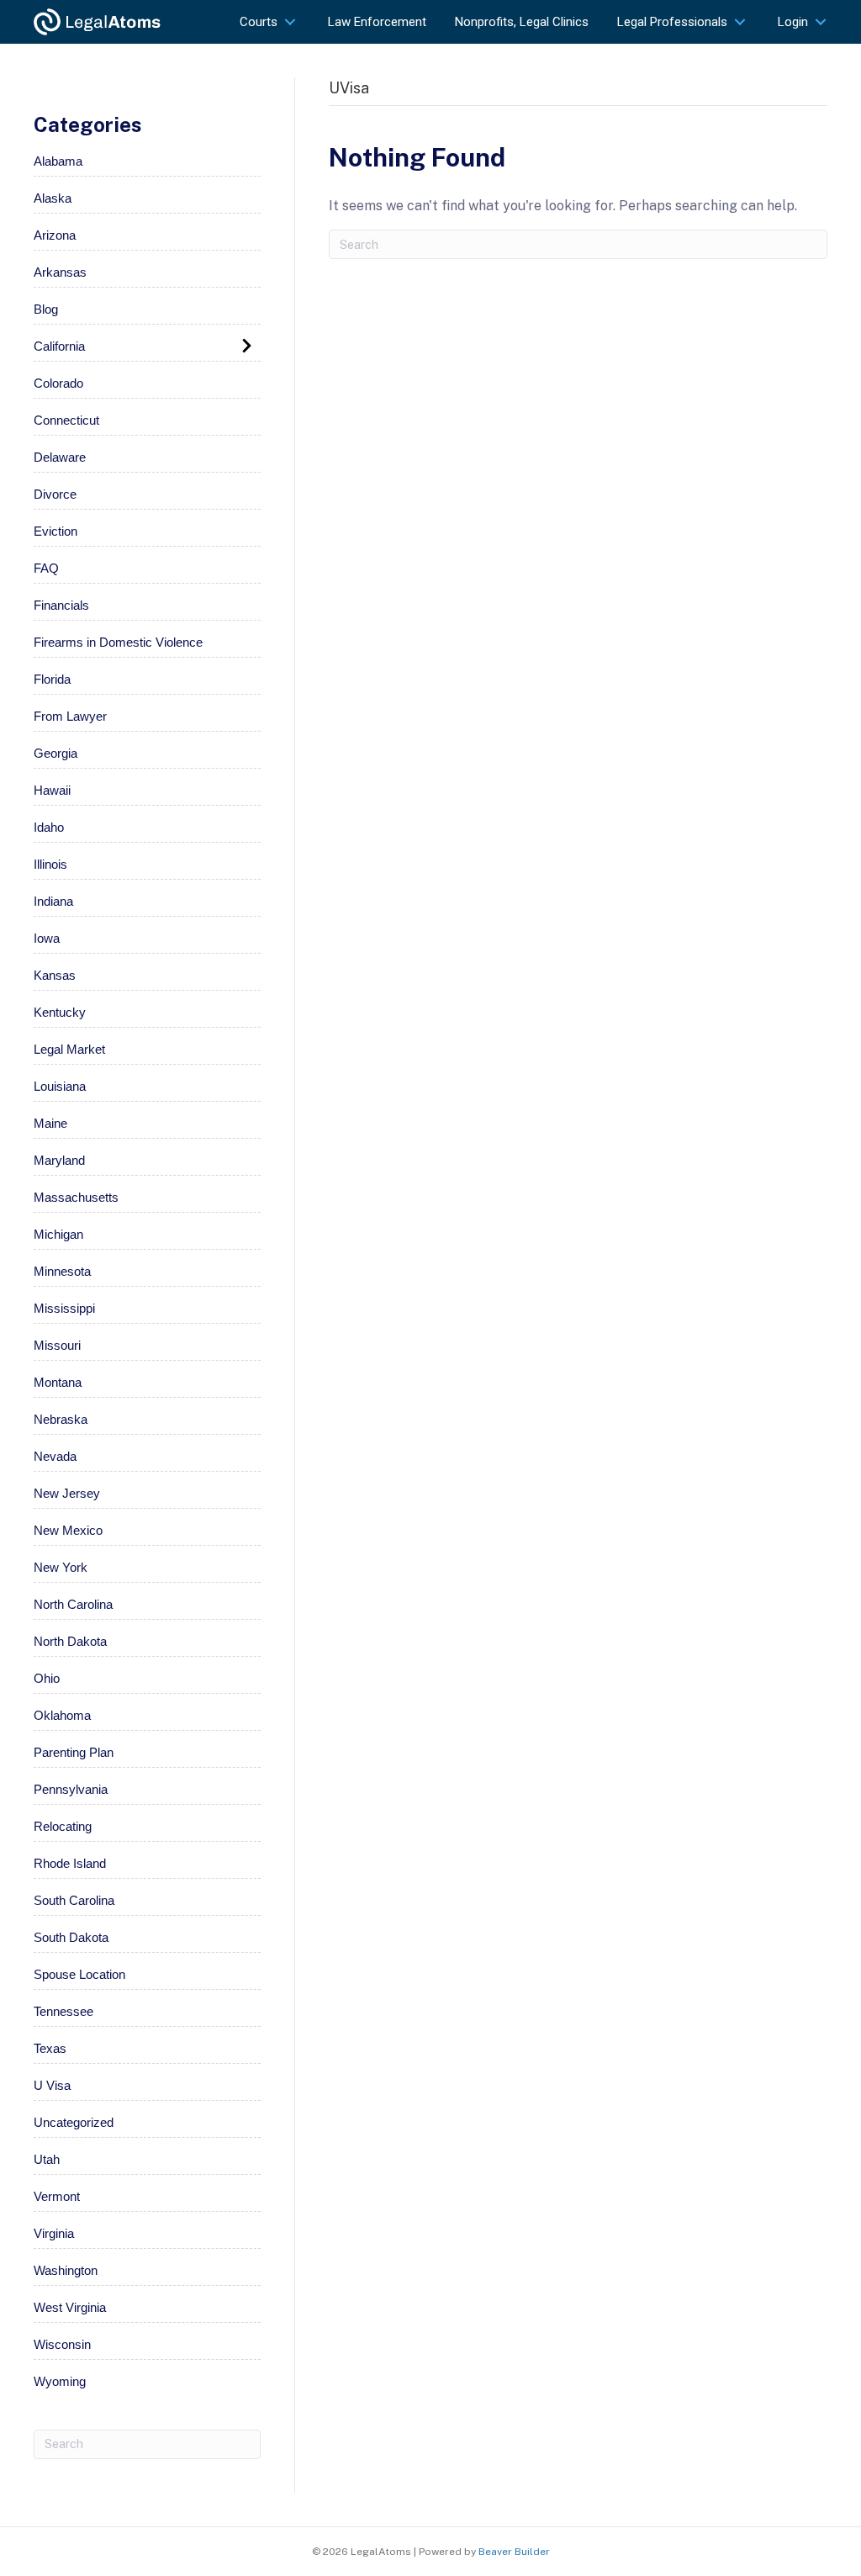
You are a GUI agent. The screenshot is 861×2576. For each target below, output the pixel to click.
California (59, 346)
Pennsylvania (71, 1789)
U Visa (52, 2085)
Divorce (55, 494)
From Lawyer (70, 716)
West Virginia (70, 2307)
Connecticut (66, 420)
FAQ (46, 568)
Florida (52, 679)
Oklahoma (62, 1715)
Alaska (53, 198)
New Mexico (68, 1530)
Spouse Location (79, 1974)
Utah (47, 2159)
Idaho (49, 827)
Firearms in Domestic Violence (118, 642)
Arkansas (60, 272)
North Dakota (70, 1641)
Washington (66, 2270)
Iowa (47, 938)
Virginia (54, 2233)
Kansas (55, 975)
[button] (290, 21)
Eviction (55, 531)
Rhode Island (70, 1863)
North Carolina (73, 1604)
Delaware (60, 457)
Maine (50, 1123)
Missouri (57, 1345)
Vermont (57, 2196)
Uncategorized (74, 2122)
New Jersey (67, 1493)
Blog (46, 309)
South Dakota (71, 1937)
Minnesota (62, 1271)
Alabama (58, 161)
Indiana (53, 901)
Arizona (55, 235)
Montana (58, 1382)
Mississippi (64, 1308)
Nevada (55, 1456)
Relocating (63, 1826)
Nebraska (61, 1419)
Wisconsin (62, 2344)
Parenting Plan (74, 1752)
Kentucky (60, 1012)
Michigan (58, 1234)
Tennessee (63, 2011)
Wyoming (60, 2381)
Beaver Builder (514, 2552)
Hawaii (52, 790)
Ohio (47, 1678)
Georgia (55, 753)
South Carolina (74, 1900)
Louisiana (60, 1086)
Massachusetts (76, 1197)
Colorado (58, 383)
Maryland (59, 1160)
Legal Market (69, 1049)
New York (61, 1567)
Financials (61, 605)
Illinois (50, 864)
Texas (50, 2048)
